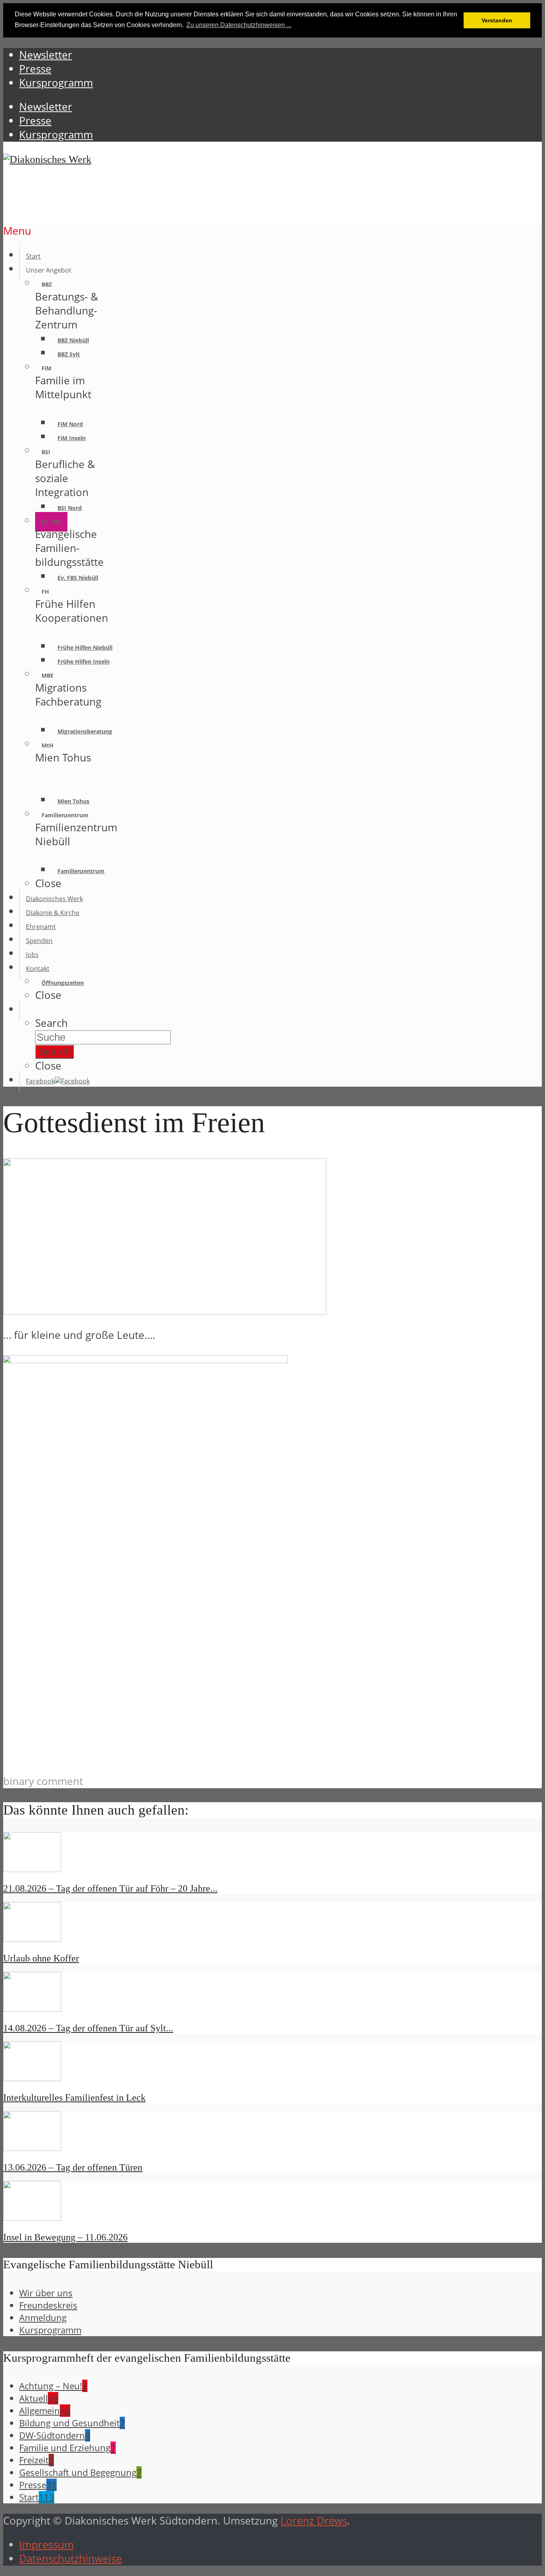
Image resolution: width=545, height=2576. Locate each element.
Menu (17, 231)
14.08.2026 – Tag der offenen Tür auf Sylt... (88, 2028)
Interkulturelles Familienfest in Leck (74, 2098)
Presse (35, 121)
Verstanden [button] (497, 20)
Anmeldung (43, 2318)
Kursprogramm (56, 135)
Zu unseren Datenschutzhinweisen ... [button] (239, 25)
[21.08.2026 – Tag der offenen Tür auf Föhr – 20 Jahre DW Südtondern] (32, 1868)
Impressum (46, 2545)
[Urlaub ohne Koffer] (32, 1938)
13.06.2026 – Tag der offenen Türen (73, 2167)
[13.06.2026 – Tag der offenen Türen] (32, 2147)
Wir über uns (46, 2293)
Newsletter (46, 107)
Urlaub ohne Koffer (41, 1958)
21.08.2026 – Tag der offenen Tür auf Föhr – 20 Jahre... (110, 1888)
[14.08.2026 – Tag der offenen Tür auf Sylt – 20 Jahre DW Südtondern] (32, 2008)
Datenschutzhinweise (71, 2559)
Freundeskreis (48, 2305)
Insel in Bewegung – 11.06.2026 (65, 2237)
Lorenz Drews (314, 2521)
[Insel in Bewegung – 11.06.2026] (32, 2217)
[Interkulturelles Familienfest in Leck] (32, 2077)
